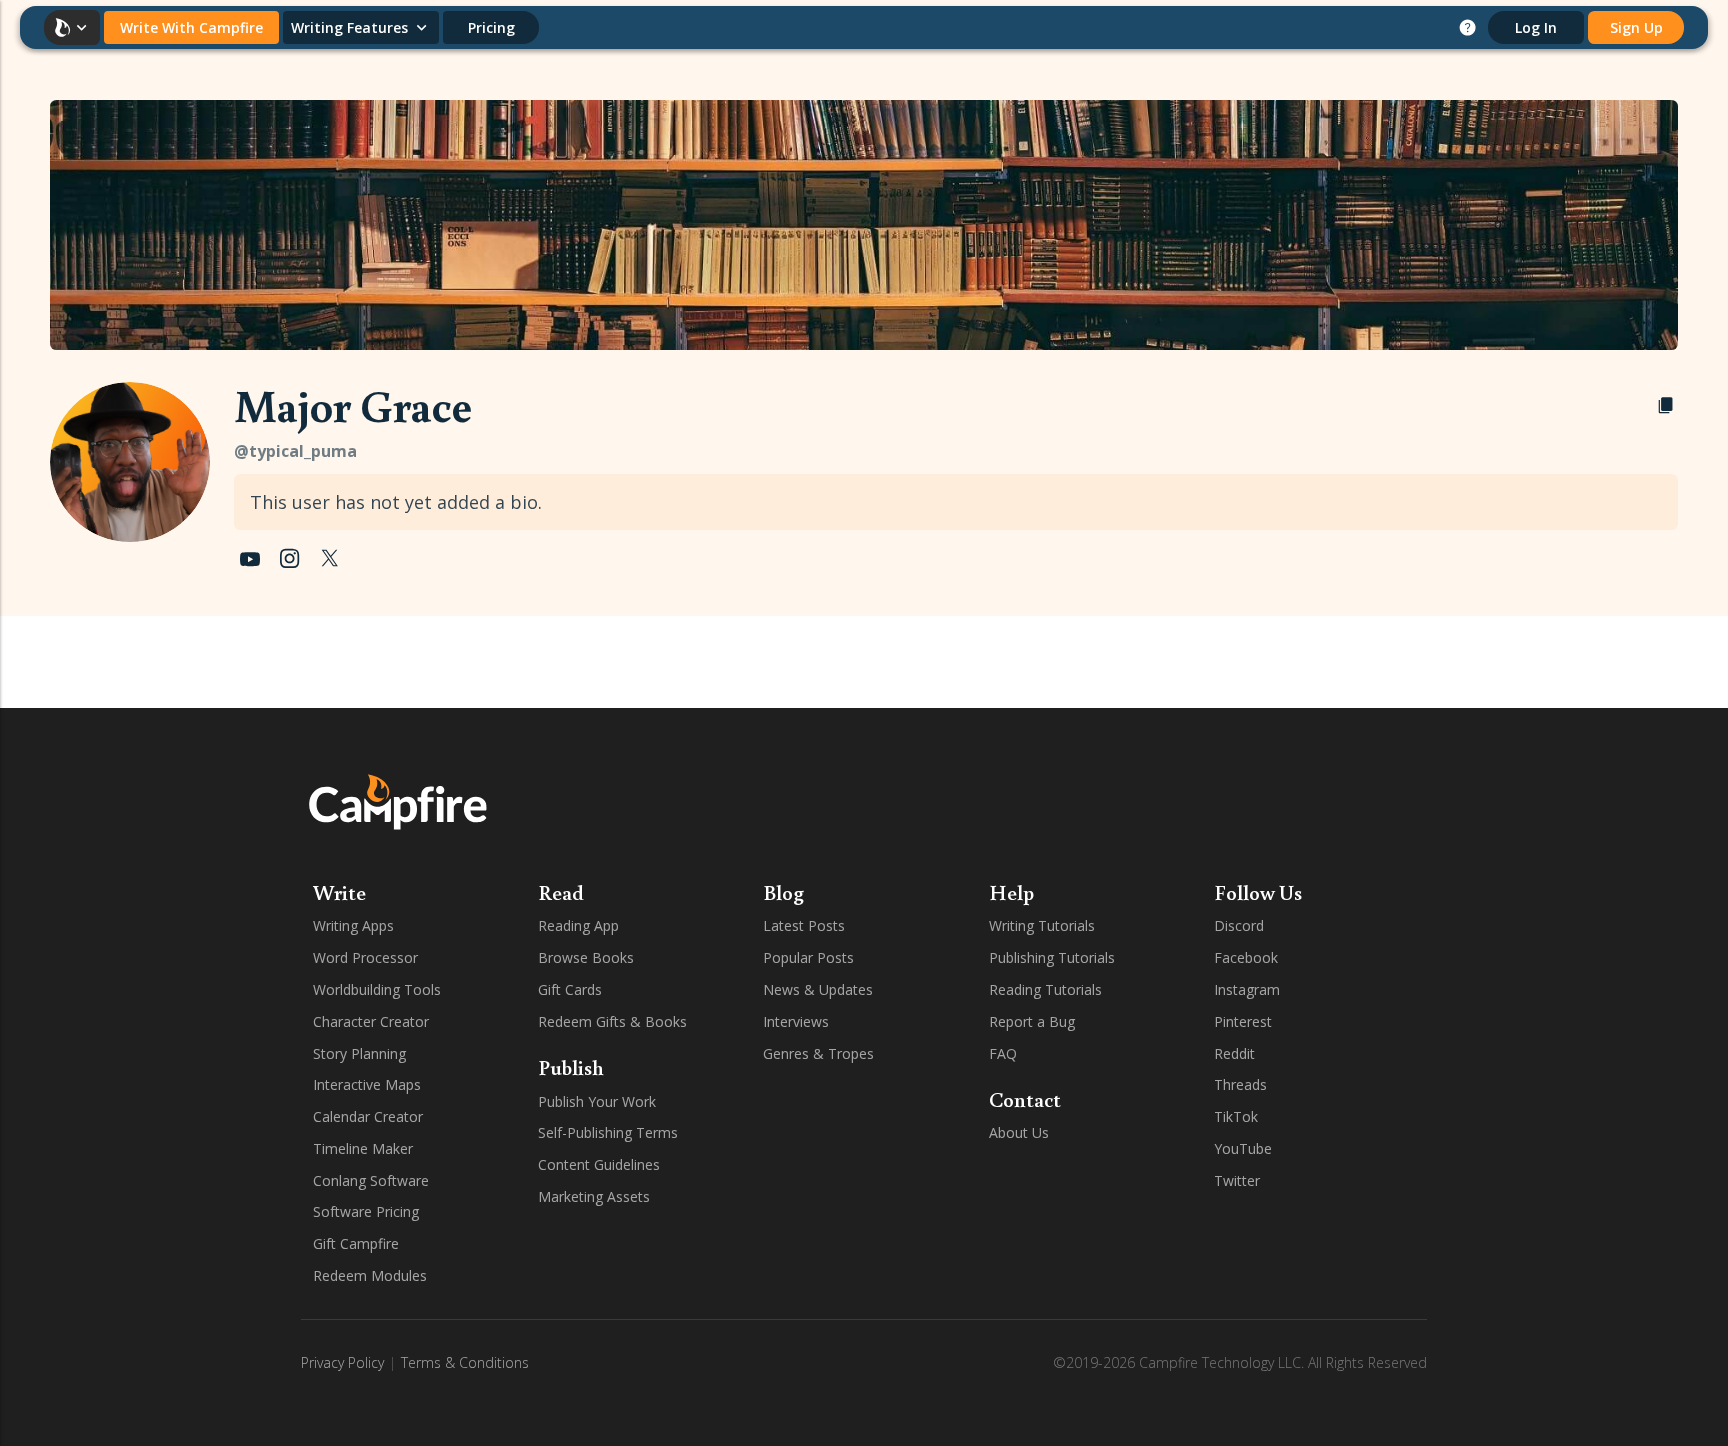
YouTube (1243, 1148)
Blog (783, 892)
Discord (1239, 925)
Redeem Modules (370, 1275)
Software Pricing (366, 1211)
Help (1011, 892)
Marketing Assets (594, 1196)
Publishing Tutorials (1052, 957)
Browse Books (586, 957)
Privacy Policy (342, 1362)
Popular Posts (808, 957)
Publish (571, 1067)
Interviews (796, 1021)
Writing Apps (353, 925)
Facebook (1246, 957)
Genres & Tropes (818, 1053)
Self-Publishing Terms (608, 1132)
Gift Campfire (356, 1243)
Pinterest (1243, 1021)
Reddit (1234, 1053)
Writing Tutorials (1042, 925)
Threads (1240, 1084)
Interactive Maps (367, 1084)
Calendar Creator (368, 1116)
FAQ (1003, 1053)
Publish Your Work (597, 1101)
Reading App (578, 925)
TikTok (1236, 1116)
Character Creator (371, 1021)
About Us (1019, 1132)
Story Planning (359, 1053)
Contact (1025, 1099)
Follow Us (1258, 892)
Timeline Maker (363, 1148)
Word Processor (365, 957)
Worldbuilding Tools (377, 989)
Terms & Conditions (465, 1362)
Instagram (1247, 989)
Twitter (1237, 1180)
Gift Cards (570, 989)
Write (339, 892)
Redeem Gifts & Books (612, 1021)
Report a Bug (1032, 1021)
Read (561, 892)
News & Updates (818, 989)
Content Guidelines (599, 1164)
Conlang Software (371, 1180)
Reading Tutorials (1045, 989)
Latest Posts (804, 925)
